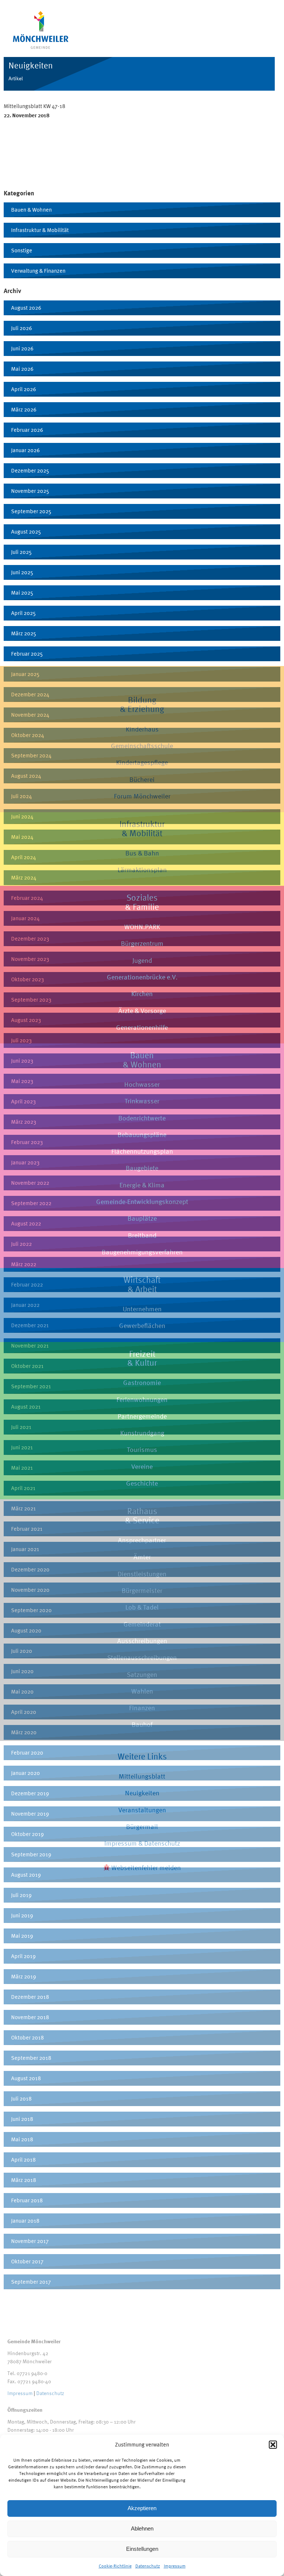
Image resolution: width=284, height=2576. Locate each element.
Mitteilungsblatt (142, 1776)
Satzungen (142, 1674)
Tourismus (142, 1450)
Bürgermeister (142, 1590)
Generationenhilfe (142, 1027)
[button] (273, 2445)
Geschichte (142, 1483)
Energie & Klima (142, 1185)
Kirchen (142, 994)
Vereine (142, 1467)
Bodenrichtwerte (142, 1118)
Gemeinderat (142, 1624)
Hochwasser (142, 1084)
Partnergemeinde (142, 1416)
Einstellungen (142, 2549)
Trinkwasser (142, 1101)
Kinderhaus (142, 729)
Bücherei (142, 779)
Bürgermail (142, 1827)
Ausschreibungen (142, 1641)
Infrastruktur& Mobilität (142, 828)
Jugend (142, 960)
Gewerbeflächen (142, 1326)
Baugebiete (142, 1168)
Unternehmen (142, 1309)
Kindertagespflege (142, 762)
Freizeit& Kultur (142, 1358)
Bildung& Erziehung (142, 704)
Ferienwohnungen (142, 1400)
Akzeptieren (142, 2508)
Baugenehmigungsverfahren (142, 1252)
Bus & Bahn (142, 853)
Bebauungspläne (142, 1135)
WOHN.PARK (142, 927)
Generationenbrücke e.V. (142, 977)
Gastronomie (142, 1383)
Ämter (142, 1557)
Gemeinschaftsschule (142, 746)
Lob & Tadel (142, 1607)
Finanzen (142, 1708)
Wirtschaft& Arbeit (142, 1284)
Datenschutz (148, 2566)
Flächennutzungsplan (142, 1151)
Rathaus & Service (142, 1516)
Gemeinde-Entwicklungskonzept (142, 1202)
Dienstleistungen (142, 1574)
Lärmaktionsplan (142, 870)
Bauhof (142, 1724)
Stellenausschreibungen (142, 1657)
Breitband (142, 1235)
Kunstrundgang (142, 1433)
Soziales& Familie (142, 902)
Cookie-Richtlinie (115, 2566)
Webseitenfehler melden (145, 1868)
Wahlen (142, 1691)
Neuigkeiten (142, 1793)
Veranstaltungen (142, 1810)
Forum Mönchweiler (142, 796)
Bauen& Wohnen (142, 1060)
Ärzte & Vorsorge (142, 1011)
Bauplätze (142, 1218)
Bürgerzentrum (142, 943)
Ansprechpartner (142, 1540)
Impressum (175, 2566)
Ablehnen (142, 2528)
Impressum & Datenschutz (142, 1843)
